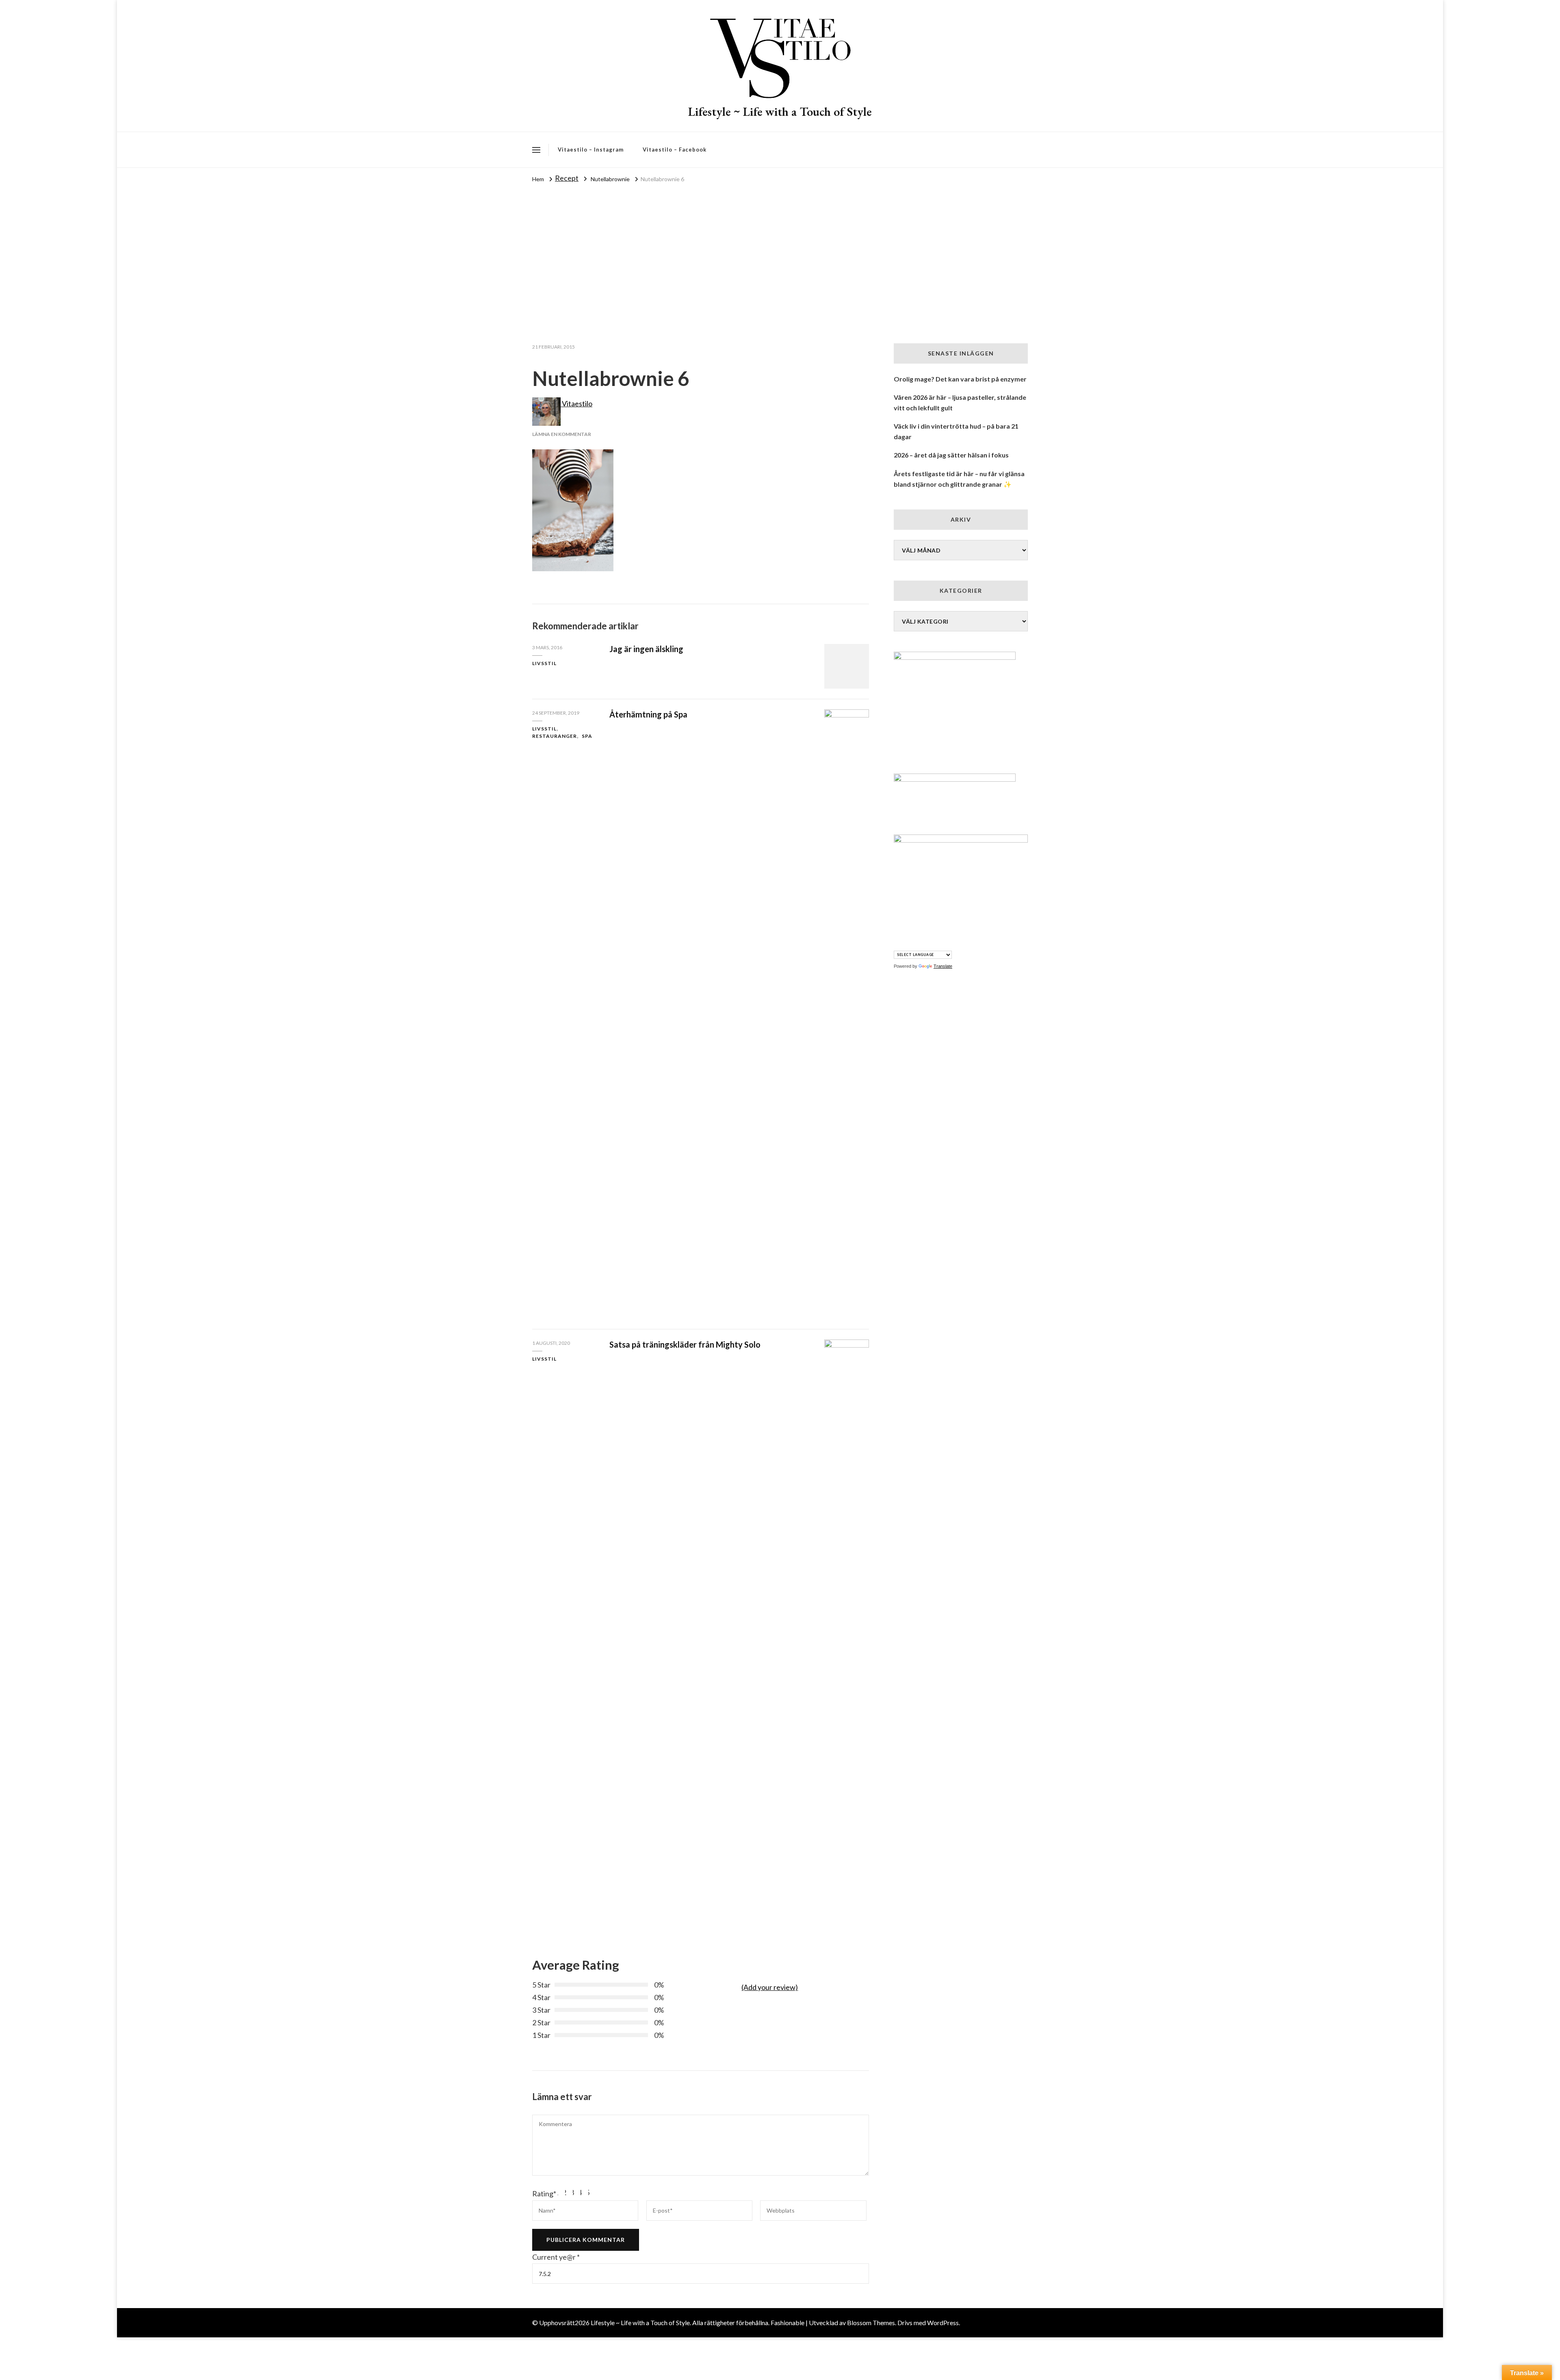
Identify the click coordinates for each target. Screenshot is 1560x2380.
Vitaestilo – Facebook (675, 150)
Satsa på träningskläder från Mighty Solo (685, 1344)
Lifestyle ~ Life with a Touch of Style (780, 112)
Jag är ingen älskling (646, 649)
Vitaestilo (576, 403)
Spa (587, 736)
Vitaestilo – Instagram (591, 150)
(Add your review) (770, 1987)
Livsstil (544, 663)
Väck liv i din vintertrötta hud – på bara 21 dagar (956, 431)
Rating (544, 2194)
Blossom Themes (871, 2323)
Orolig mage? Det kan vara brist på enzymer (960, 379)
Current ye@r (556, 2257)
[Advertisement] (780, 246)
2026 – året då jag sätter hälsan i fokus (951, 455)
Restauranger (555, 736)
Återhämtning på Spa (648, 714)
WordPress (943, 2323)
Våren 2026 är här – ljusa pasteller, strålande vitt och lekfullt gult (960, 402)
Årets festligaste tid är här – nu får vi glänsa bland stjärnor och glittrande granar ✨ (959, 479)
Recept (567, 178)
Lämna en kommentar (562, 434)
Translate (943, 966)
